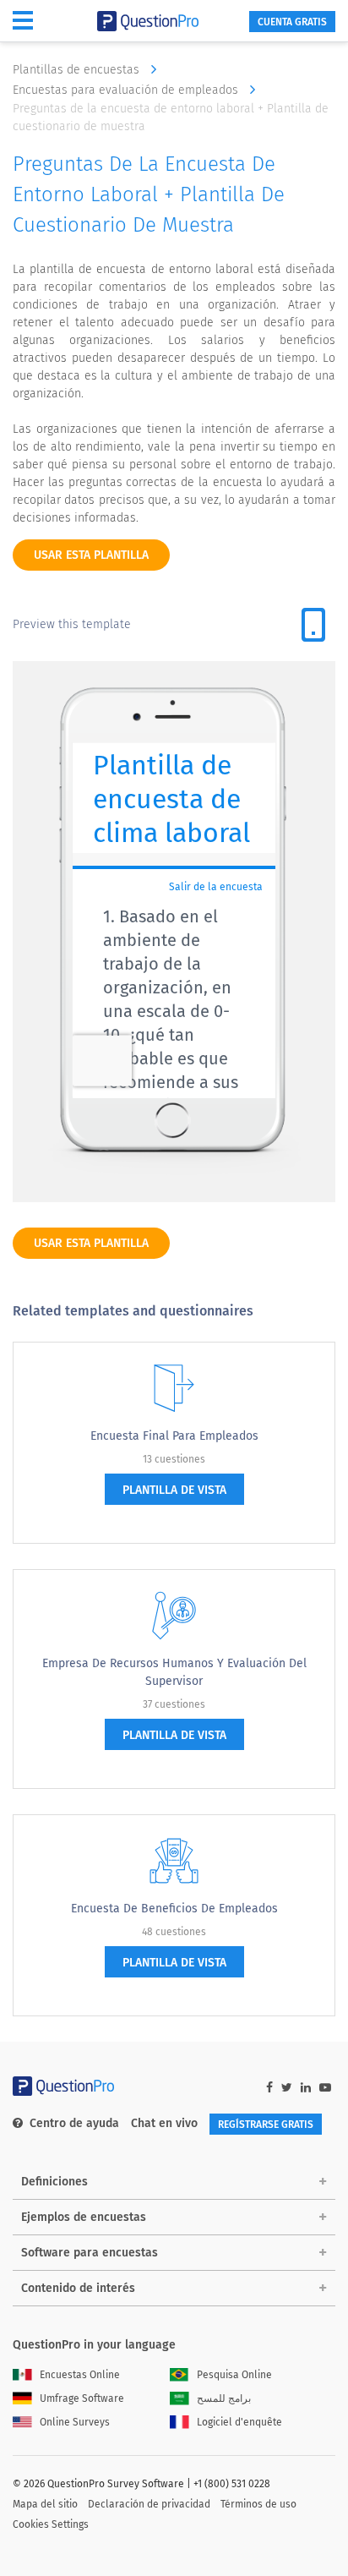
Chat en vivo (164, 2123)
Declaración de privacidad (149, 2504)
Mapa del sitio (45, 2504)
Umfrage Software (82, 2398)
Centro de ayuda (74, 2123)
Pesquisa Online (234, 2375)
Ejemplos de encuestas (84, 2217)
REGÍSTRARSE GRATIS (266, 2125)
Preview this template (72, 624)
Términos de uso (258, 2504)
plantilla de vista (174, 1490)
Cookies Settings (51, 2524)
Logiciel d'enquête (239, 2422)
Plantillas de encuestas (78, 70)
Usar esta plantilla (91, 555)
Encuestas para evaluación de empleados (127, 90)
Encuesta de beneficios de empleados (174, 1909)
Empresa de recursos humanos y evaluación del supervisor (174, 1672)
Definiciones (54, 2182)
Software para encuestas (90, 2253)
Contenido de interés (78, 2288)
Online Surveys (75, 2422)
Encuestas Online (80, 2375)
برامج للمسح (224, 2398)
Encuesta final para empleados (174, 1436)
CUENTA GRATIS (292, 22)
